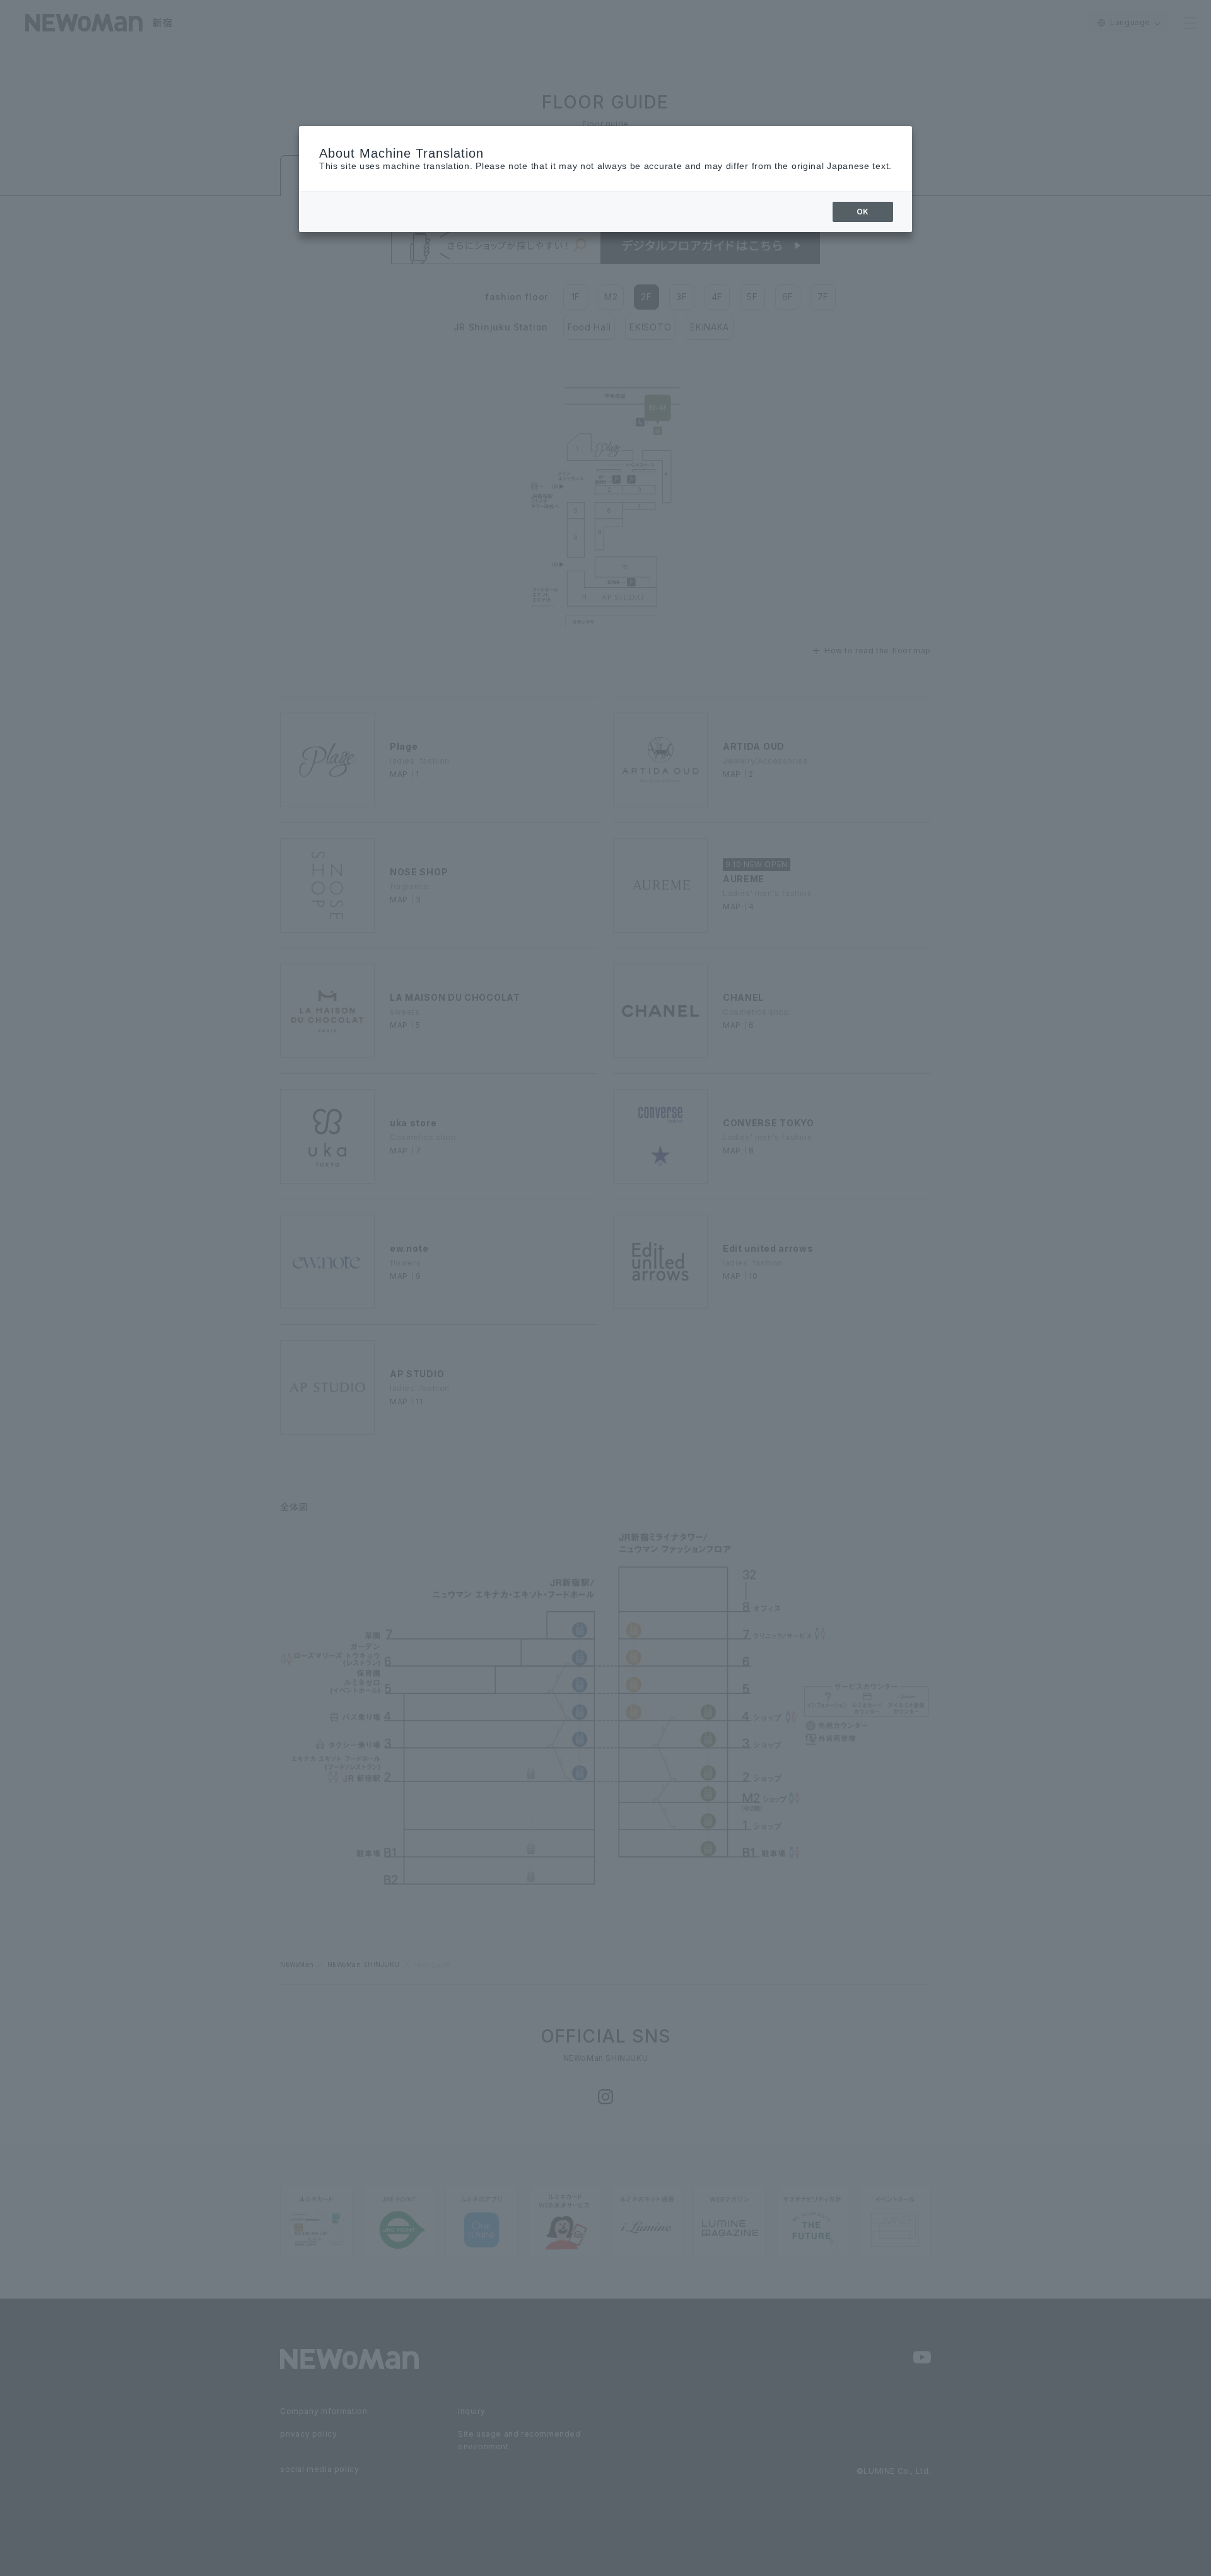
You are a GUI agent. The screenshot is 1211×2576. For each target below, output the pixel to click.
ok (863, 212)
